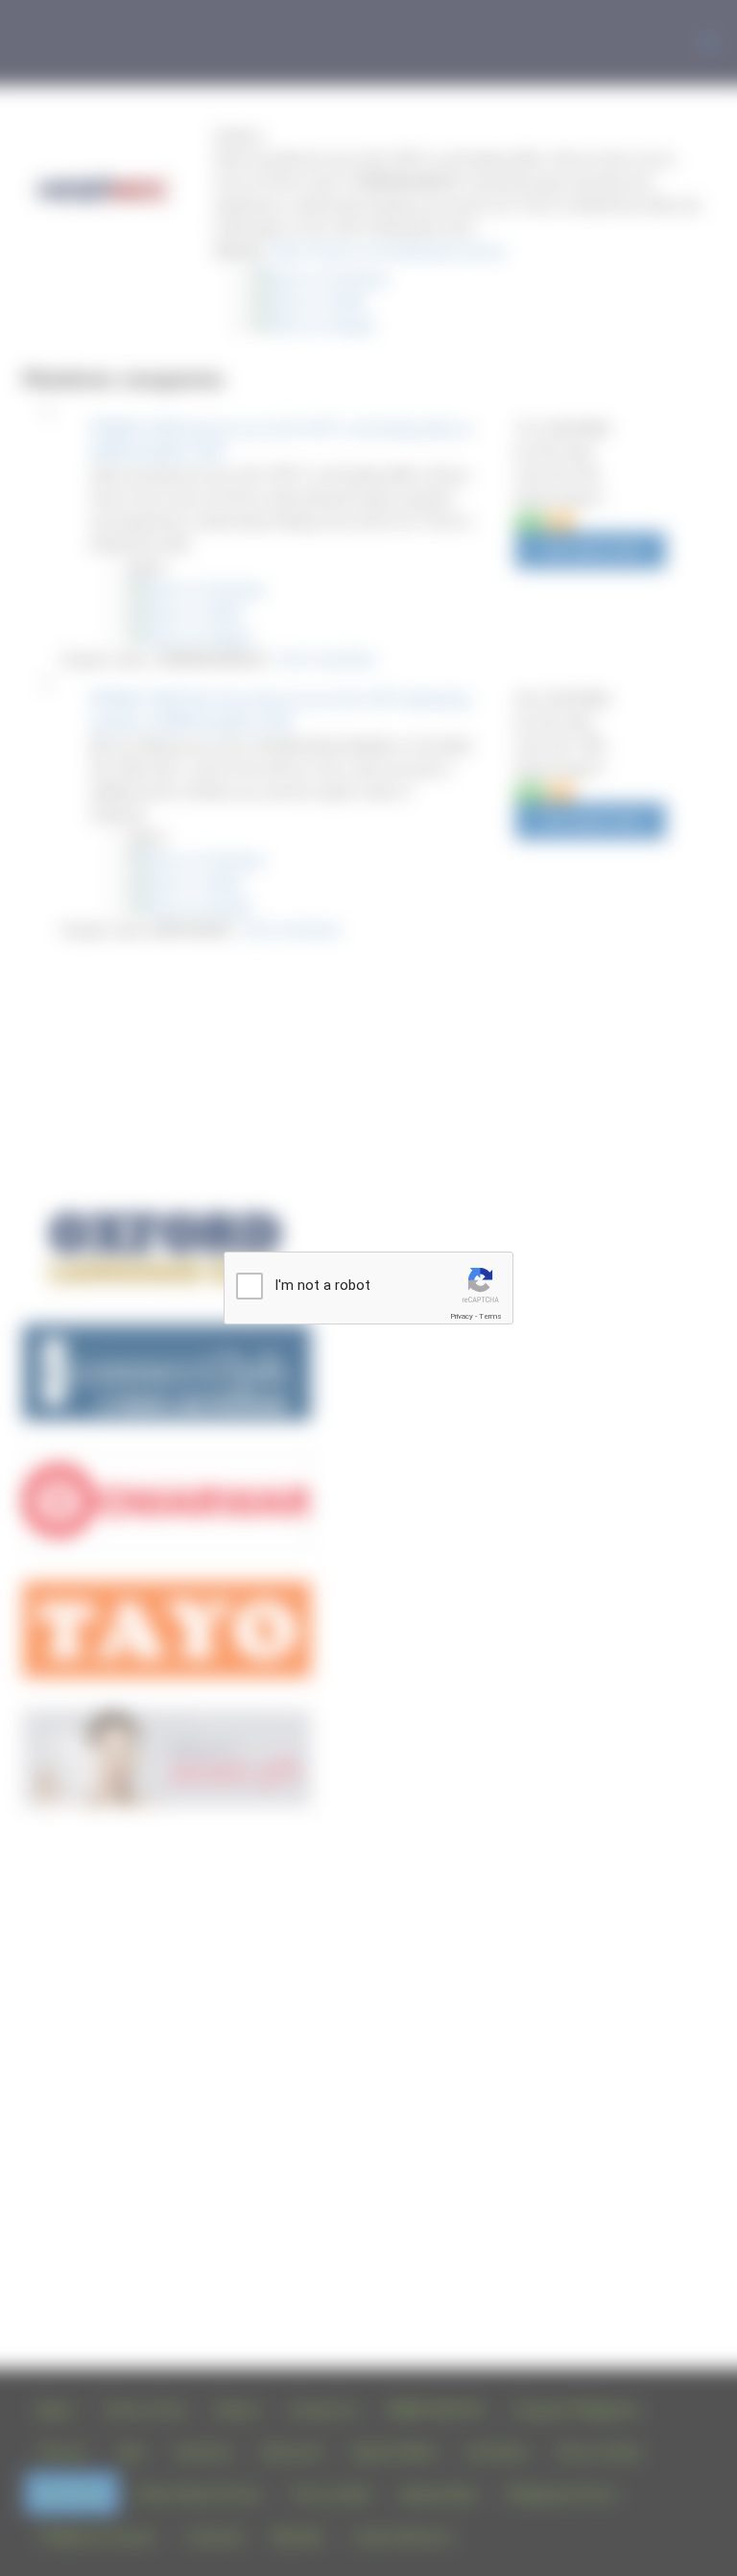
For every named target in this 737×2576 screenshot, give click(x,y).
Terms (490, 1316)
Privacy (462, 1316)
